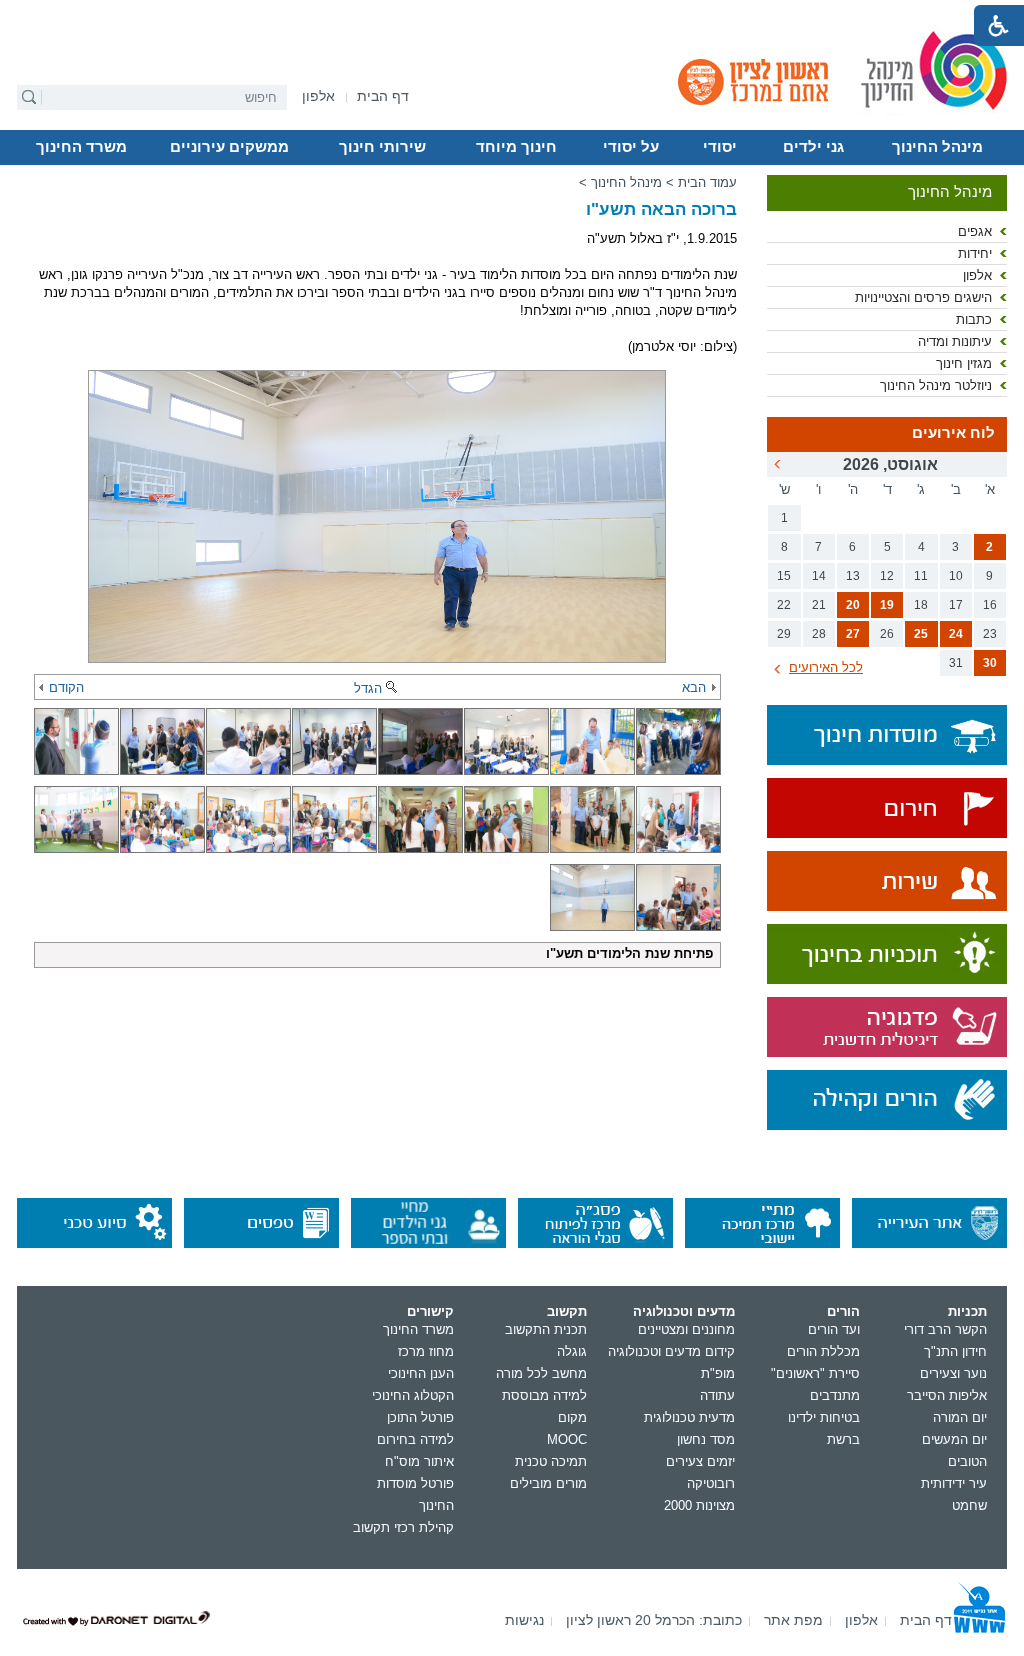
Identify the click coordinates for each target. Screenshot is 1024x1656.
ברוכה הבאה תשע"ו (661, 209)
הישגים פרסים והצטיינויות (923, 297)
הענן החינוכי (421, 1373)
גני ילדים (813, 147)
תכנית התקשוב (546, 1329)
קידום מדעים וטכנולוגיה (671, 1351)
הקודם (66, 687)
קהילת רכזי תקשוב (403, 1527)
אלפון (977, 275)
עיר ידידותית (954, 1483)
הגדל (368, 688)
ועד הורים (834, 1329)
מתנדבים (835, 1395)
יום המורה (960, 1417)
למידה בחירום (415, 1439)
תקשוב (567, 1311)
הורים (843, 1311)
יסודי (720, 147)
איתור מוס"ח (419, 1461)
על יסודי (631, 147)
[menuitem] (318, 96)
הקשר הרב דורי (945, 1329)
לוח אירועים (953, 433)
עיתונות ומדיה (955, 341)
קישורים (430, 1311)
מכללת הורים (823, 1351)
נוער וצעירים (953, 1373)
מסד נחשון (706, 1439)
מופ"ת (718, 1373)
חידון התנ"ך (955, 1351)
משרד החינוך (81, 147)
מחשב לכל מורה (541, 1373)
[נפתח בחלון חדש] (887, 809)
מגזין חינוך (964, 363)
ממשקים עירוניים (229, 147)
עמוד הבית (707, 182)
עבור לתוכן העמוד (512, 15)
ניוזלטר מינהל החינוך (936, 385)
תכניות (967, 1311)
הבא (694, 687)
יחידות (975, 253)
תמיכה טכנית (551, 1461)
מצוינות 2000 (699, 1505)
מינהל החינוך (937, 147)
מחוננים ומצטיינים (686, 1329)
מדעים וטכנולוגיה (684, 1311)
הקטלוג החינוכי (413, 1395)
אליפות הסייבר (947, 1395)
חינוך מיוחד (516, 147)
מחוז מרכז (426, 1351)
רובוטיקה (711, 1483)
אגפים (975, 231)
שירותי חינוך (382, 147)
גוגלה (572, 1351)
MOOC (567, 1439)
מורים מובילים (548, 1483)
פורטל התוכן (420, 1417)
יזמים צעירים (700, 1461)
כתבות (974, 319)
